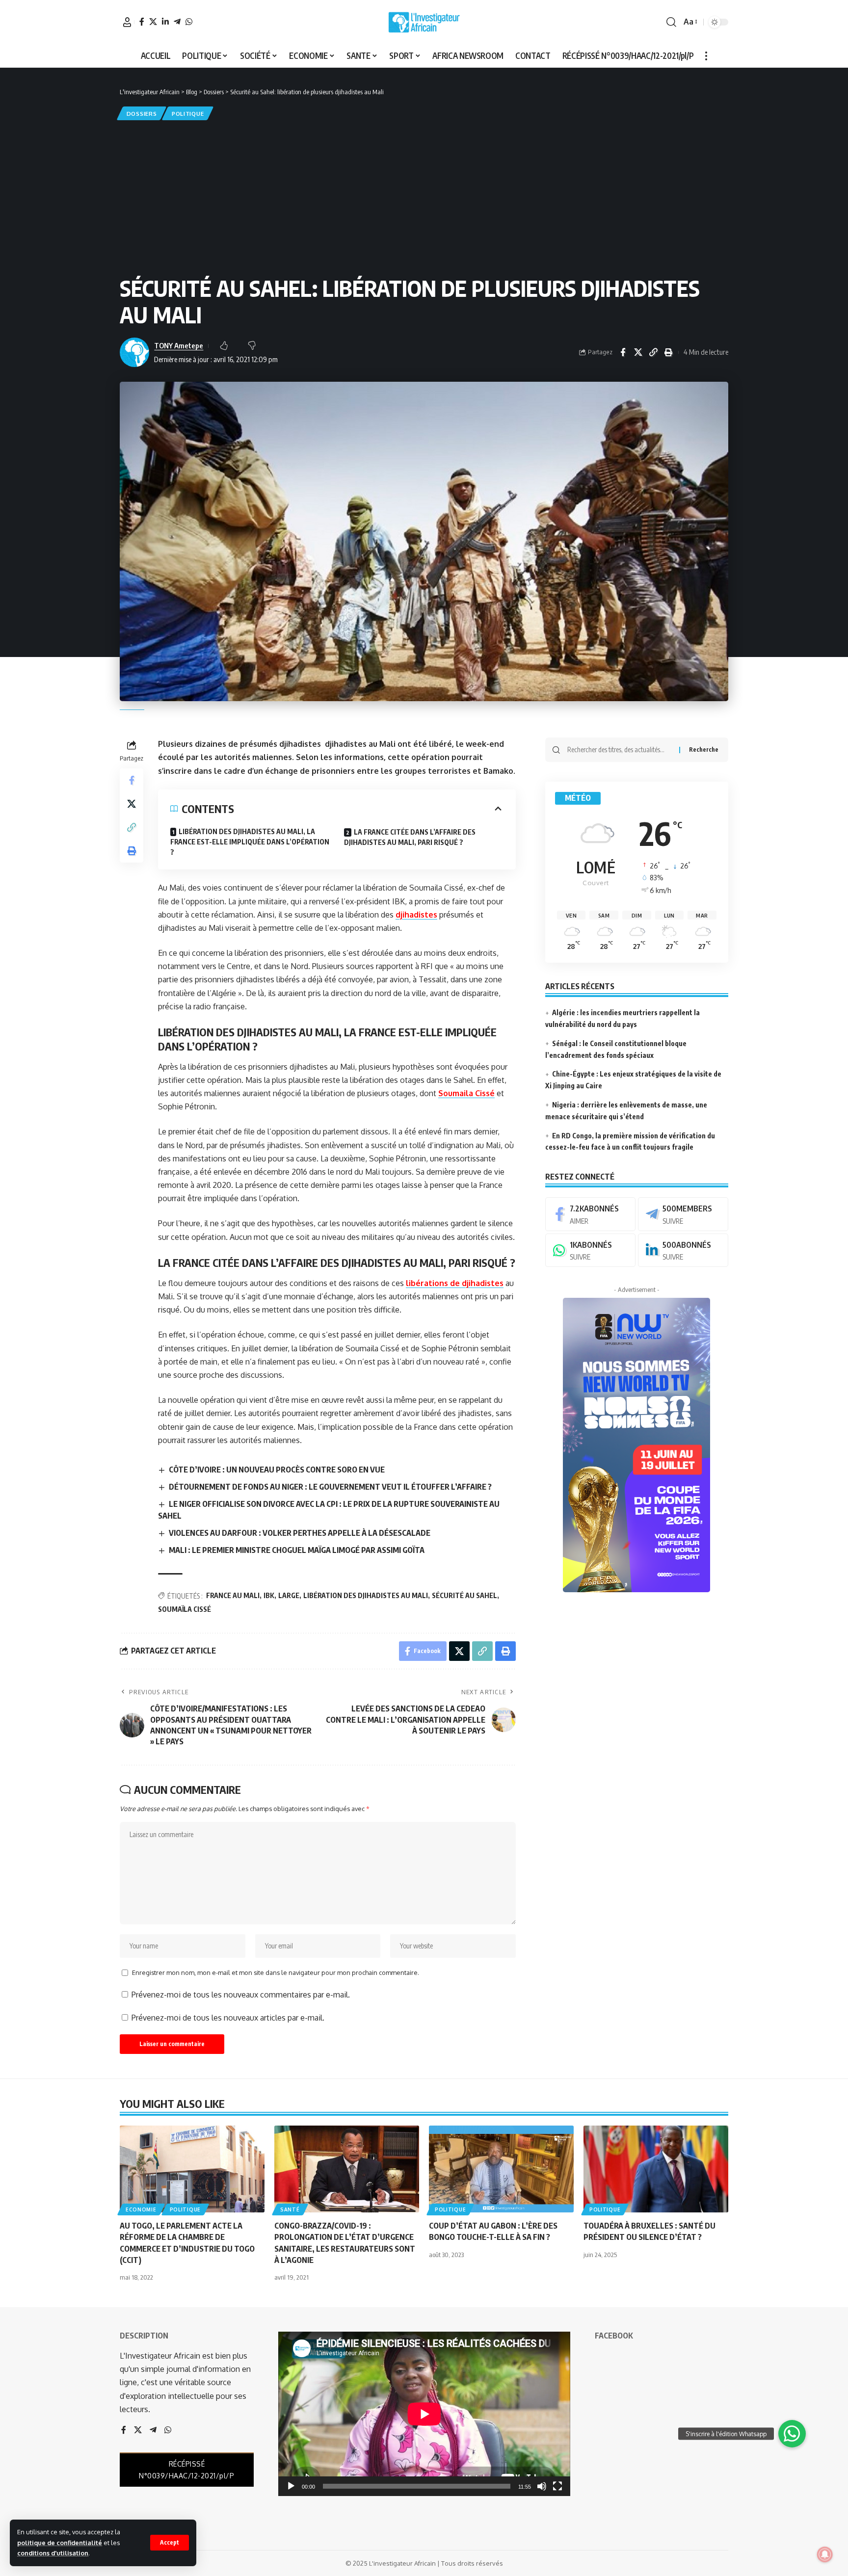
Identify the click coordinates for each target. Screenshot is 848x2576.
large (289, 1595)
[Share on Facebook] (623, 352)
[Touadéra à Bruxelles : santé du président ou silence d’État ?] (656, 2169)
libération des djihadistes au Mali (366, 1595)
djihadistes (416, 915)
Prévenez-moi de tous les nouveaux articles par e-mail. (228, 2018)
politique (188, 114)
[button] (170, 2543)
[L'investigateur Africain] (424, 22)
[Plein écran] (557, 2486)
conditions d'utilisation (53, 2553)
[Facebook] (142, 22)
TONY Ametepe (179, 345)
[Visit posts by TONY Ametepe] (134, 352)
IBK (269, 1595)
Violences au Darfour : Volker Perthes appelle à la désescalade (300, 1533)
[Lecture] (291, 2486)
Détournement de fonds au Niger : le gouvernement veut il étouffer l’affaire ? (330, 1487)
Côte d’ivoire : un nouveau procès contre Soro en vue (277, 1470)
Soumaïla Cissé (185, 1609)
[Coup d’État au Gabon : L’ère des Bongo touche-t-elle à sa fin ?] (501, 2169)
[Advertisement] (424, 196)
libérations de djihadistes (455, 1283)
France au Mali (233, 1595)
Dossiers (142, 114)
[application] (424, 2414)
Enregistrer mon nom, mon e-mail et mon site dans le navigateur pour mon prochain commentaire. (276, 1972)
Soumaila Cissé (466, 1093)
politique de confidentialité (60, 2543)
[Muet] (542, 2486)
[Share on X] (638, 352)
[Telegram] (177, 22)
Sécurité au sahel (464, 1595)
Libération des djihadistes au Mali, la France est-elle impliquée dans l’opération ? (250, 842)
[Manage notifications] (825, 2554)
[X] (153, 22)
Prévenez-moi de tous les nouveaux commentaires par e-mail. (241, 1995)
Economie (141, 2209)
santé (290, 2209)
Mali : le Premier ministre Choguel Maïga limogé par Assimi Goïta (297, 1550)
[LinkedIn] (165, 22)
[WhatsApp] (189, 22)
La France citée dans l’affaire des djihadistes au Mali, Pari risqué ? (410, 837)
